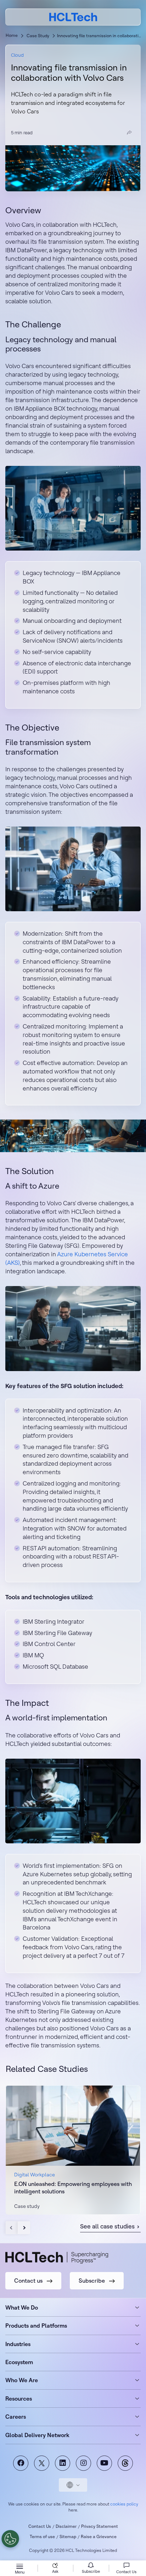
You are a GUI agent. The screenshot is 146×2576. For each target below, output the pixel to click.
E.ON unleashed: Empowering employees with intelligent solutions (73, 2188)
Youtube (104, 2463)
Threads (125, 2463)
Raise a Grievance (99, 2536)
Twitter (42, 2463)
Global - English (73, 2485)
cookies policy (124, 2504)
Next (24, 2228)
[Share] (129, 133)
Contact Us (40, 2526)
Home (12, 35)
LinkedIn (63, 2463)
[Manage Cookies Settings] (10, 2539)
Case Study (38, 36)
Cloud (17, 55)
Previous (12, 2228)
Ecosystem (19, 2362)
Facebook (21, 2463)
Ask (55, 2571)
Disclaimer (66, 2526)
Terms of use (42, 2536)
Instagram (83, 2463)
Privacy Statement (100, 2526)
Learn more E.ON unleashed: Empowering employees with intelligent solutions (73, 2150)
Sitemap (68, 2536)
